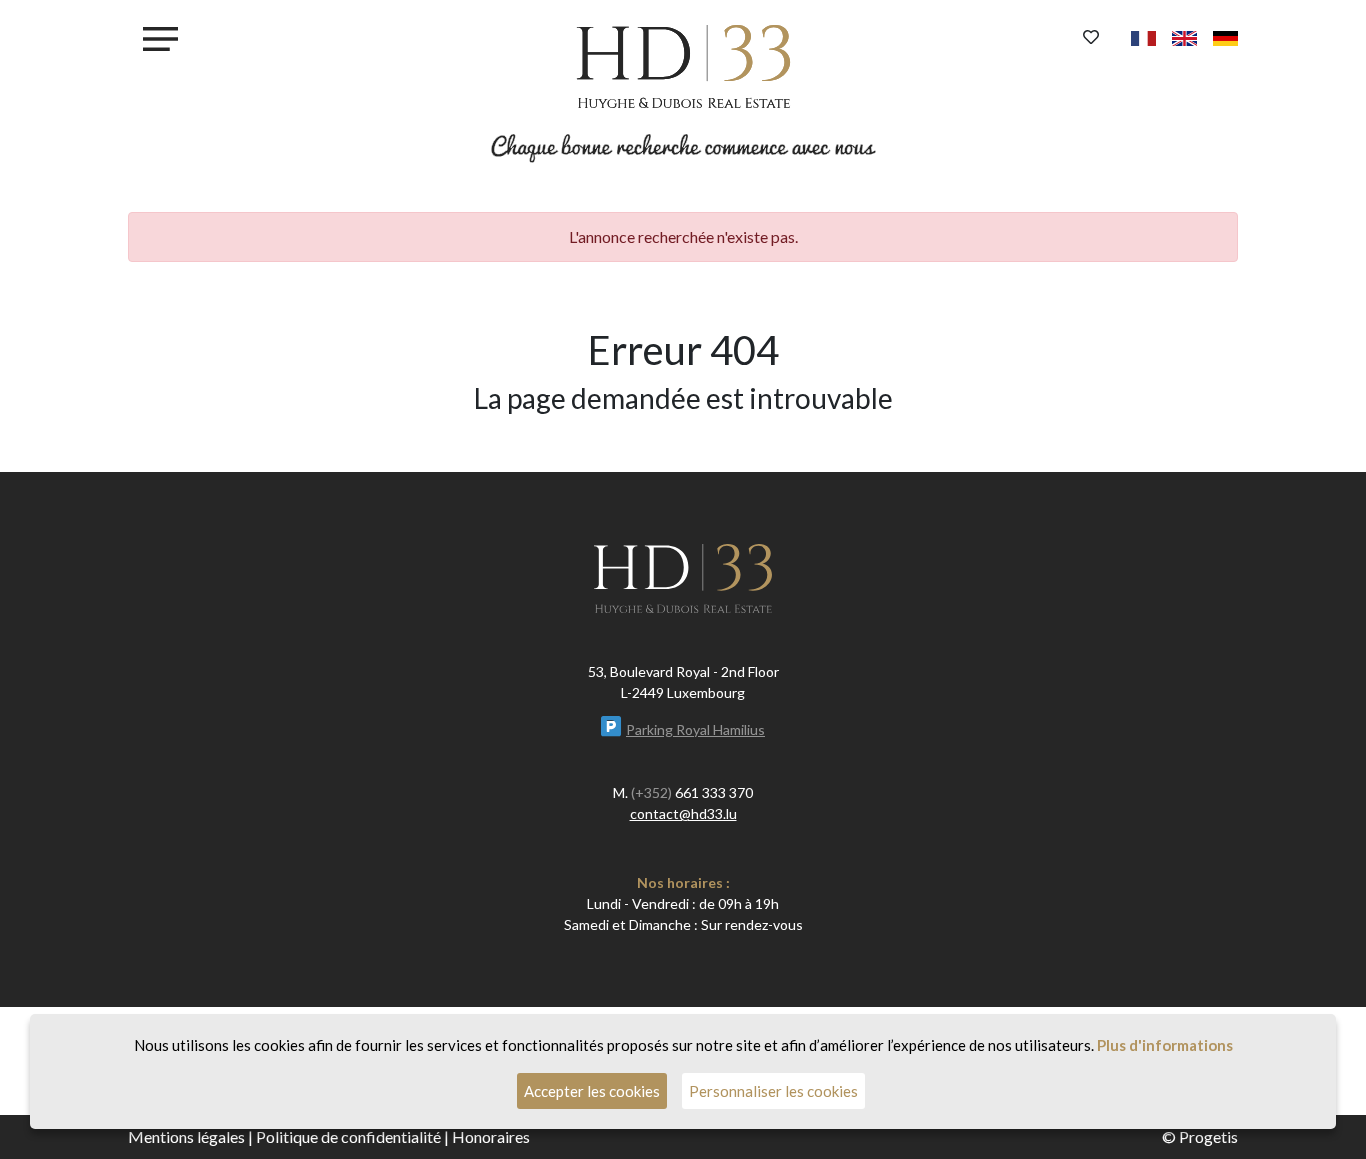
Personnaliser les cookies (773, 1091)
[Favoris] (1091, 37)
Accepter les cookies (592, 1091)
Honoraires (491, 1136)
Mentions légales (186, 1136)
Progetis (1208, 1136)
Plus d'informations (1165, 1045)
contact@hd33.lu (683, 813)
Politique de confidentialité (348, 1136)
